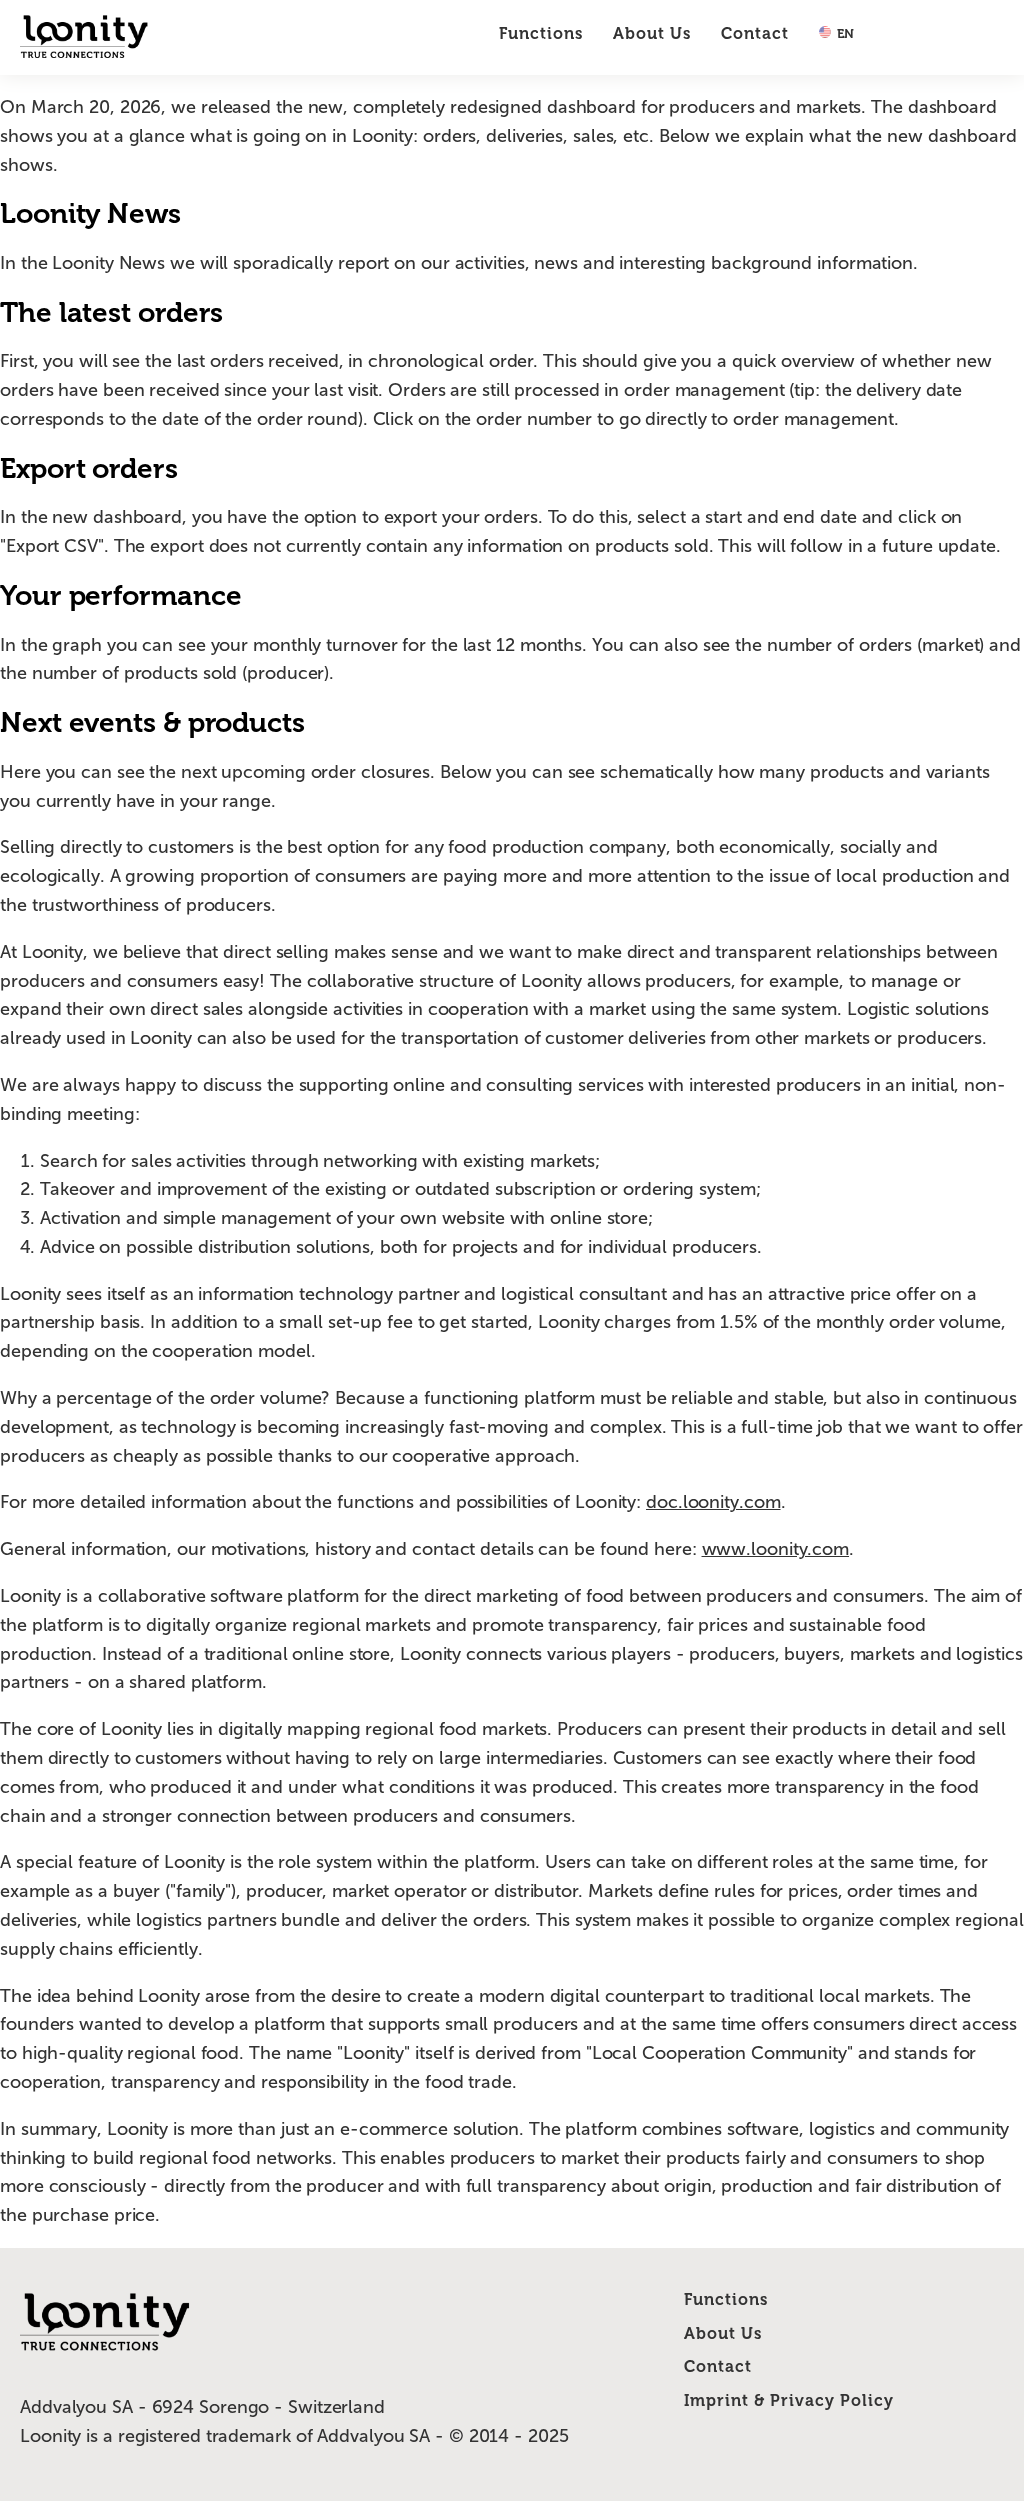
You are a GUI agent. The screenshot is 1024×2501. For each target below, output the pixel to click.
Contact (755, 33)
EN (844, 33)
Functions (541, 33)
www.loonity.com (776, 1549)
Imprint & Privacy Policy (789, 2400)
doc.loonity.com (713, 1502)
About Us (652, 33)
